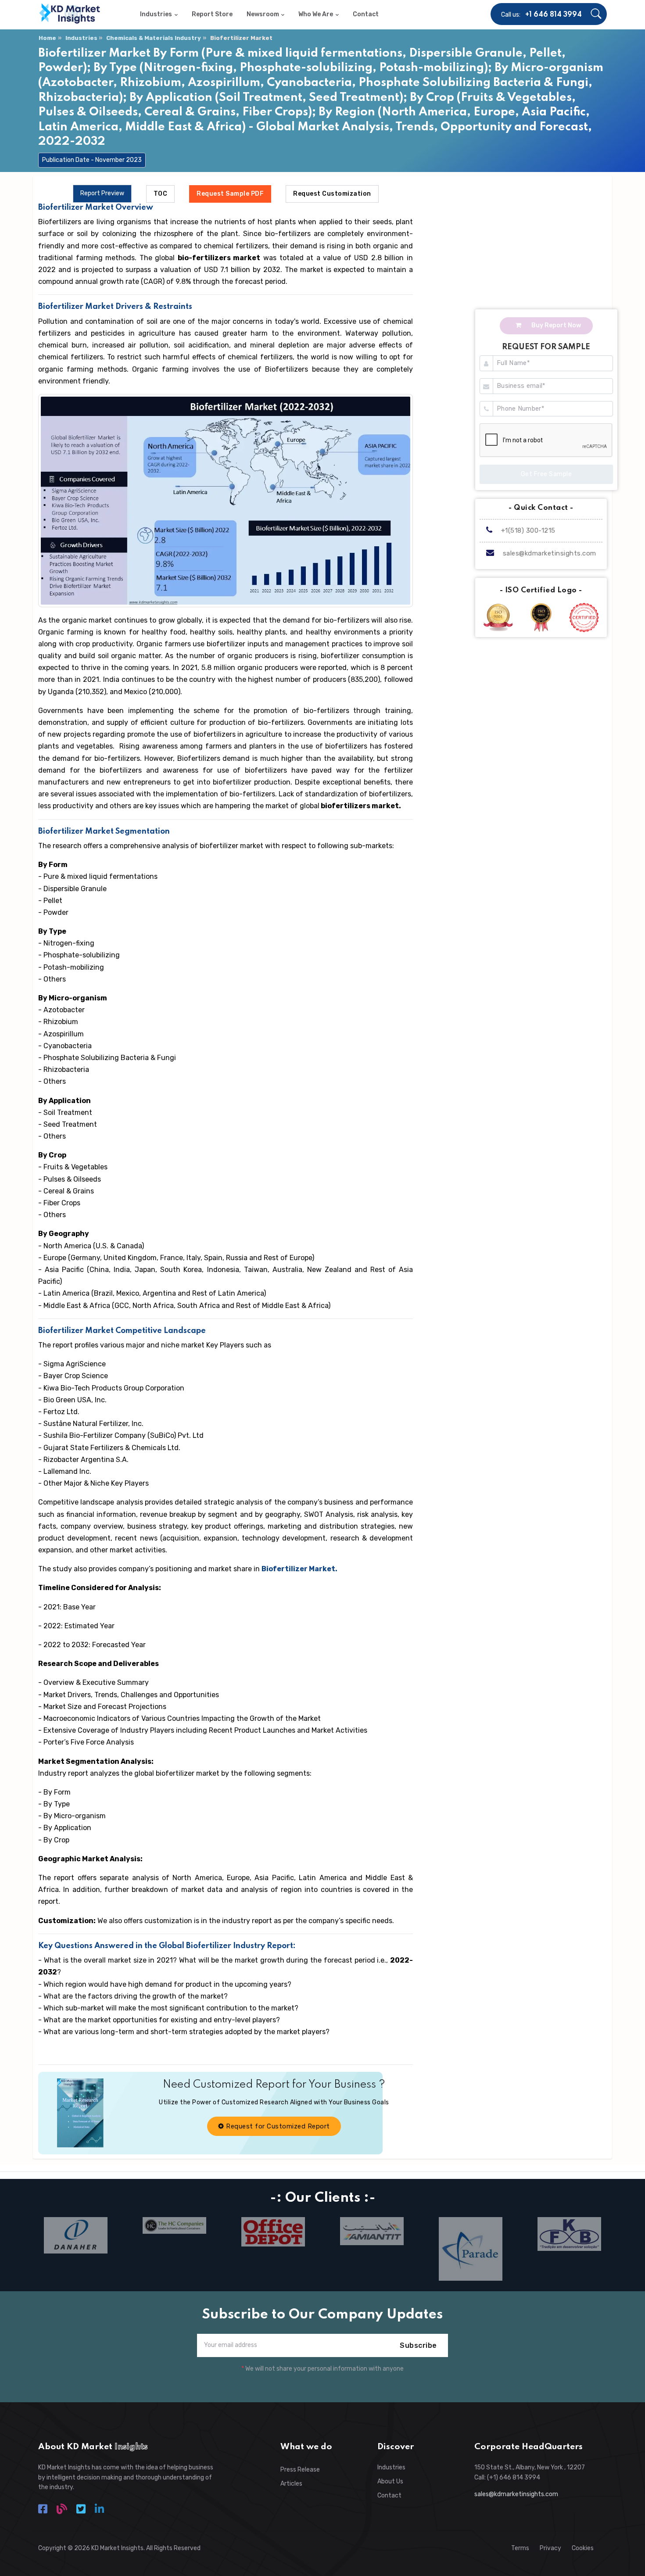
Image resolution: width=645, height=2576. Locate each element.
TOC (161, 194)
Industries (81, 38)
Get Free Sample (546, 474)
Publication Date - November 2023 (92, 160)
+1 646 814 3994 (554, 15)
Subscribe (418, 2345)
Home (47, 38)
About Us (390, 2481)
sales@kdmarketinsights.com (550, 553)
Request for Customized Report (277, 2126)
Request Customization (332, 194)
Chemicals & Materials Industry (154, 38)
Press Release (300, 2470)
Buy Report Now (555, 325)
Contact (389, 2495)
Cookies (583, 2548)
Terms (520, 2548)
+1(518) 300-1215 (527, 530)
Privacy (550, 2548)
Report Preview (102, 193)
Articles (291, 2484)
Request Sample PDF (230, 194)
